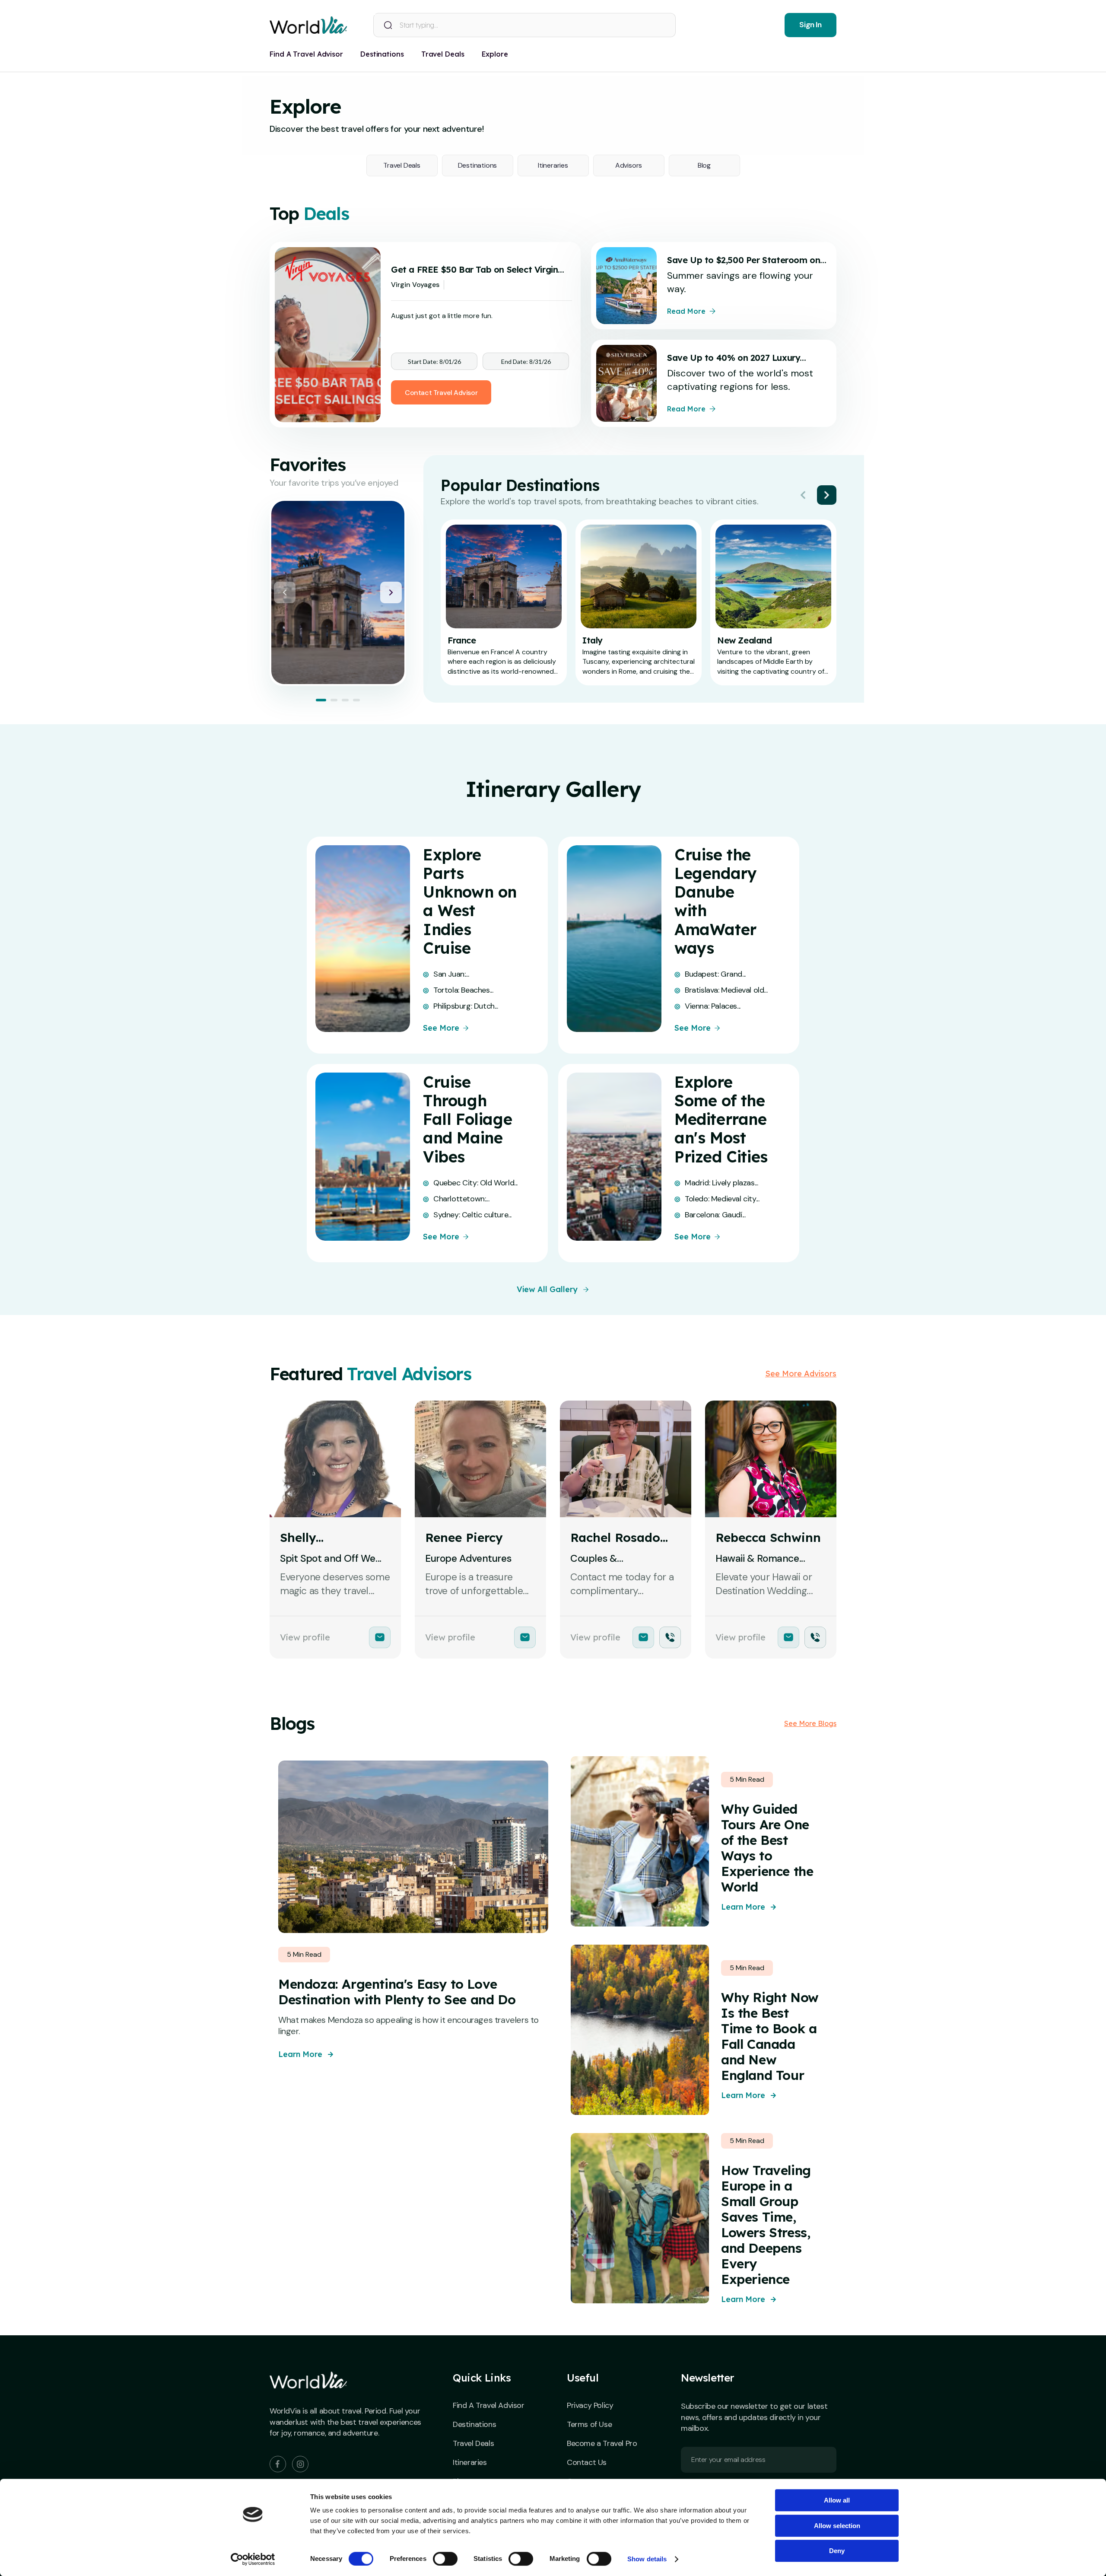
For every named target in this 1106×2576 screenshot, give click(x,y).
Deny (837, 2551)
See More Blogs (810, 1723)
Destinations (478, 165)
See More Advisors (801, 1374)
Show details (647, 2559)
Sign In (810, 25)
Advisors (629, 165)
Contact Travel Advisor (441, 393)
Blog (704, 165)
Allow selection (837, 2526)
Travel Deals (402, 165)
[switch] (445, 2559)
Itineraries (553, 165)
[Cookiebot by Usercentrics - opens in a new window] (253, 2559)
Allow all (837, 2500)
